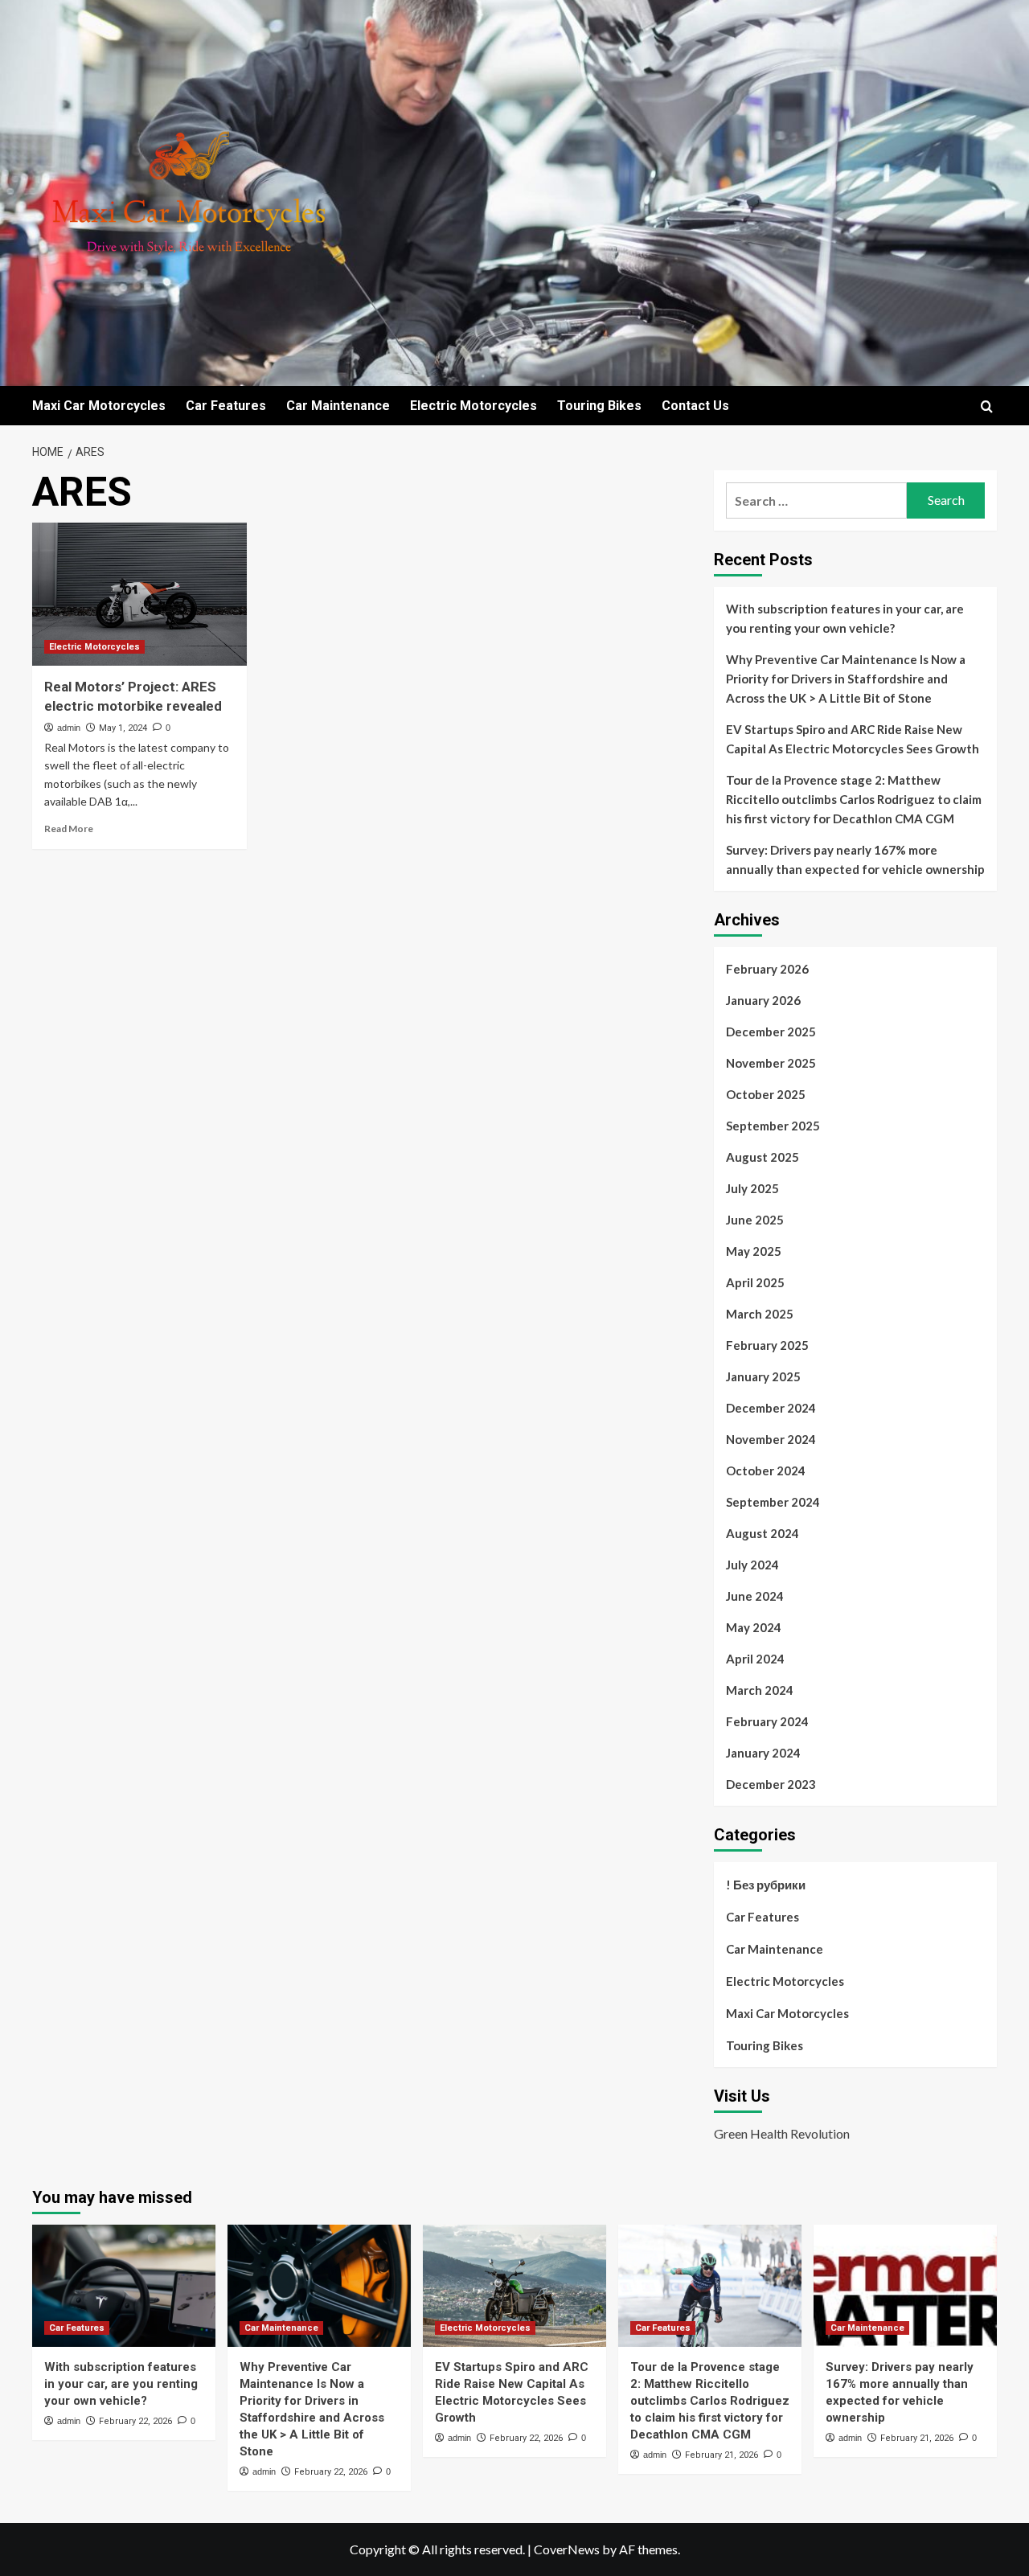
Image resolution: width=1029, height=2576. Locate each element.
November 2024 (771, 1439)
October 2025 (766, 1094)
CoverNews (567, 2549)
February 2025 (767, 1345)
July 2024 (752, 1565)
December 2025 (771, 1032)
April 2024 (755, 1659)
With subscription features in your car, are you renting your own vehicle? (845, 618)
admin (69, 728)
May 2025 (754, 1251)
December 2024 (771, 1408)
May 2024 (754, 1627)
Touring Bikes (599, 406)
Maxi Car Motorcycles (99, 406)
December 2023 (771, 1784)
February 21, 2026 (722, 2455)
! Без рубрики (766, 1885)
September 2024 (773, 1502)
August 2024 (763, 1533)
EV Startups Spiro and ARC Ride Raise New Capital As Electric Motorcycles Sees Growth (853, 739)
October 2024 (766, 1471)
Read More (69, 829)
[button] (987, 406)
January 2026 (763, 1000)
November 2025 (771, 1063)
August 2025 (763, 1157)
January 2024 (763, 1753)
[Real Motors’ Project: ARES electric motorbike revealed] (139, 594)
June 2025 (755, 1220)
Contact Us (695, 406)
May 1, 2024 (123, 728)
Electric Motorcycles (474, 406)
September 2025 (773, 1126)
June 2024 (755, 1596)
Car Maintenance (338, 406)
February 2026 (767, 969)
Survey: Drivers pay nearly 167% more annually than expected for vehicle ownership (855, 859)
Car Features (226, 406)
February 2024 (767, 1721)
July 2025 (752, 1188)
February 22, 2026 (135, 2421)
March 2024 (760, 1690)
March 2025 (760, 1314)
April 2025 (755, 1282)
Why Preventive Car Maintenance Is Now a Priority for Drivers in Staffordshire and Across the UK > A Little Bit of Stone (846, 679)
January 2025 (763, 1376)
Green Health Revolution (782, 2133)
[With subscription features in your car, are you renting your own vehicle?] (124, 2286)
